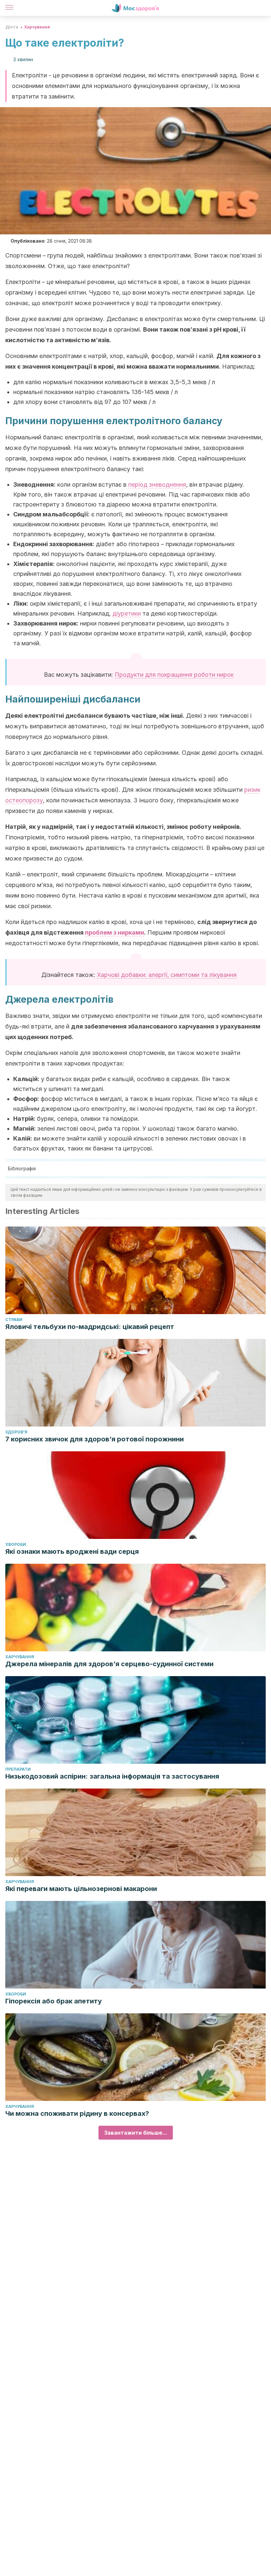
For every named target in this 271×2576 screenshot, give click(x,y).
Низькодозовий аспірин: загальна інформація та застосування (112, 1776)
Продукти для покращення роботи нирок (174, 675)
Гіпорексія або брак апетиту (54, 2001)
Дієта (12, 27)
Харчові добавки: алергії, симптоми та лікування (167, 975)
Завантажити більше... (136, 2133)
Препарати (18, 1769)
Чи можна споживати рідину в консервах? (77, 2113)
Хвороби (16, 1544)
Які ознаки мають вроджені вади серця (72, 1551)
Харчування (37, 27)
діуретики (127, 613)
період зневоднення (157, 484)
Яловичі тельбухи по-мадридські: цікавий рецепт (90, 1327)
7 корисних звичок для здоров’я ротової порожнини (95, 1439)
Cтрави (14, 1320)
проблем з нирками (115, 932)
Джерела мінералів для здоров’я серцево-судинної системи (109, 1664)
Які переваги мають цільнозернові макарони (81, 1889)
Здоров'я (16, 1432)
